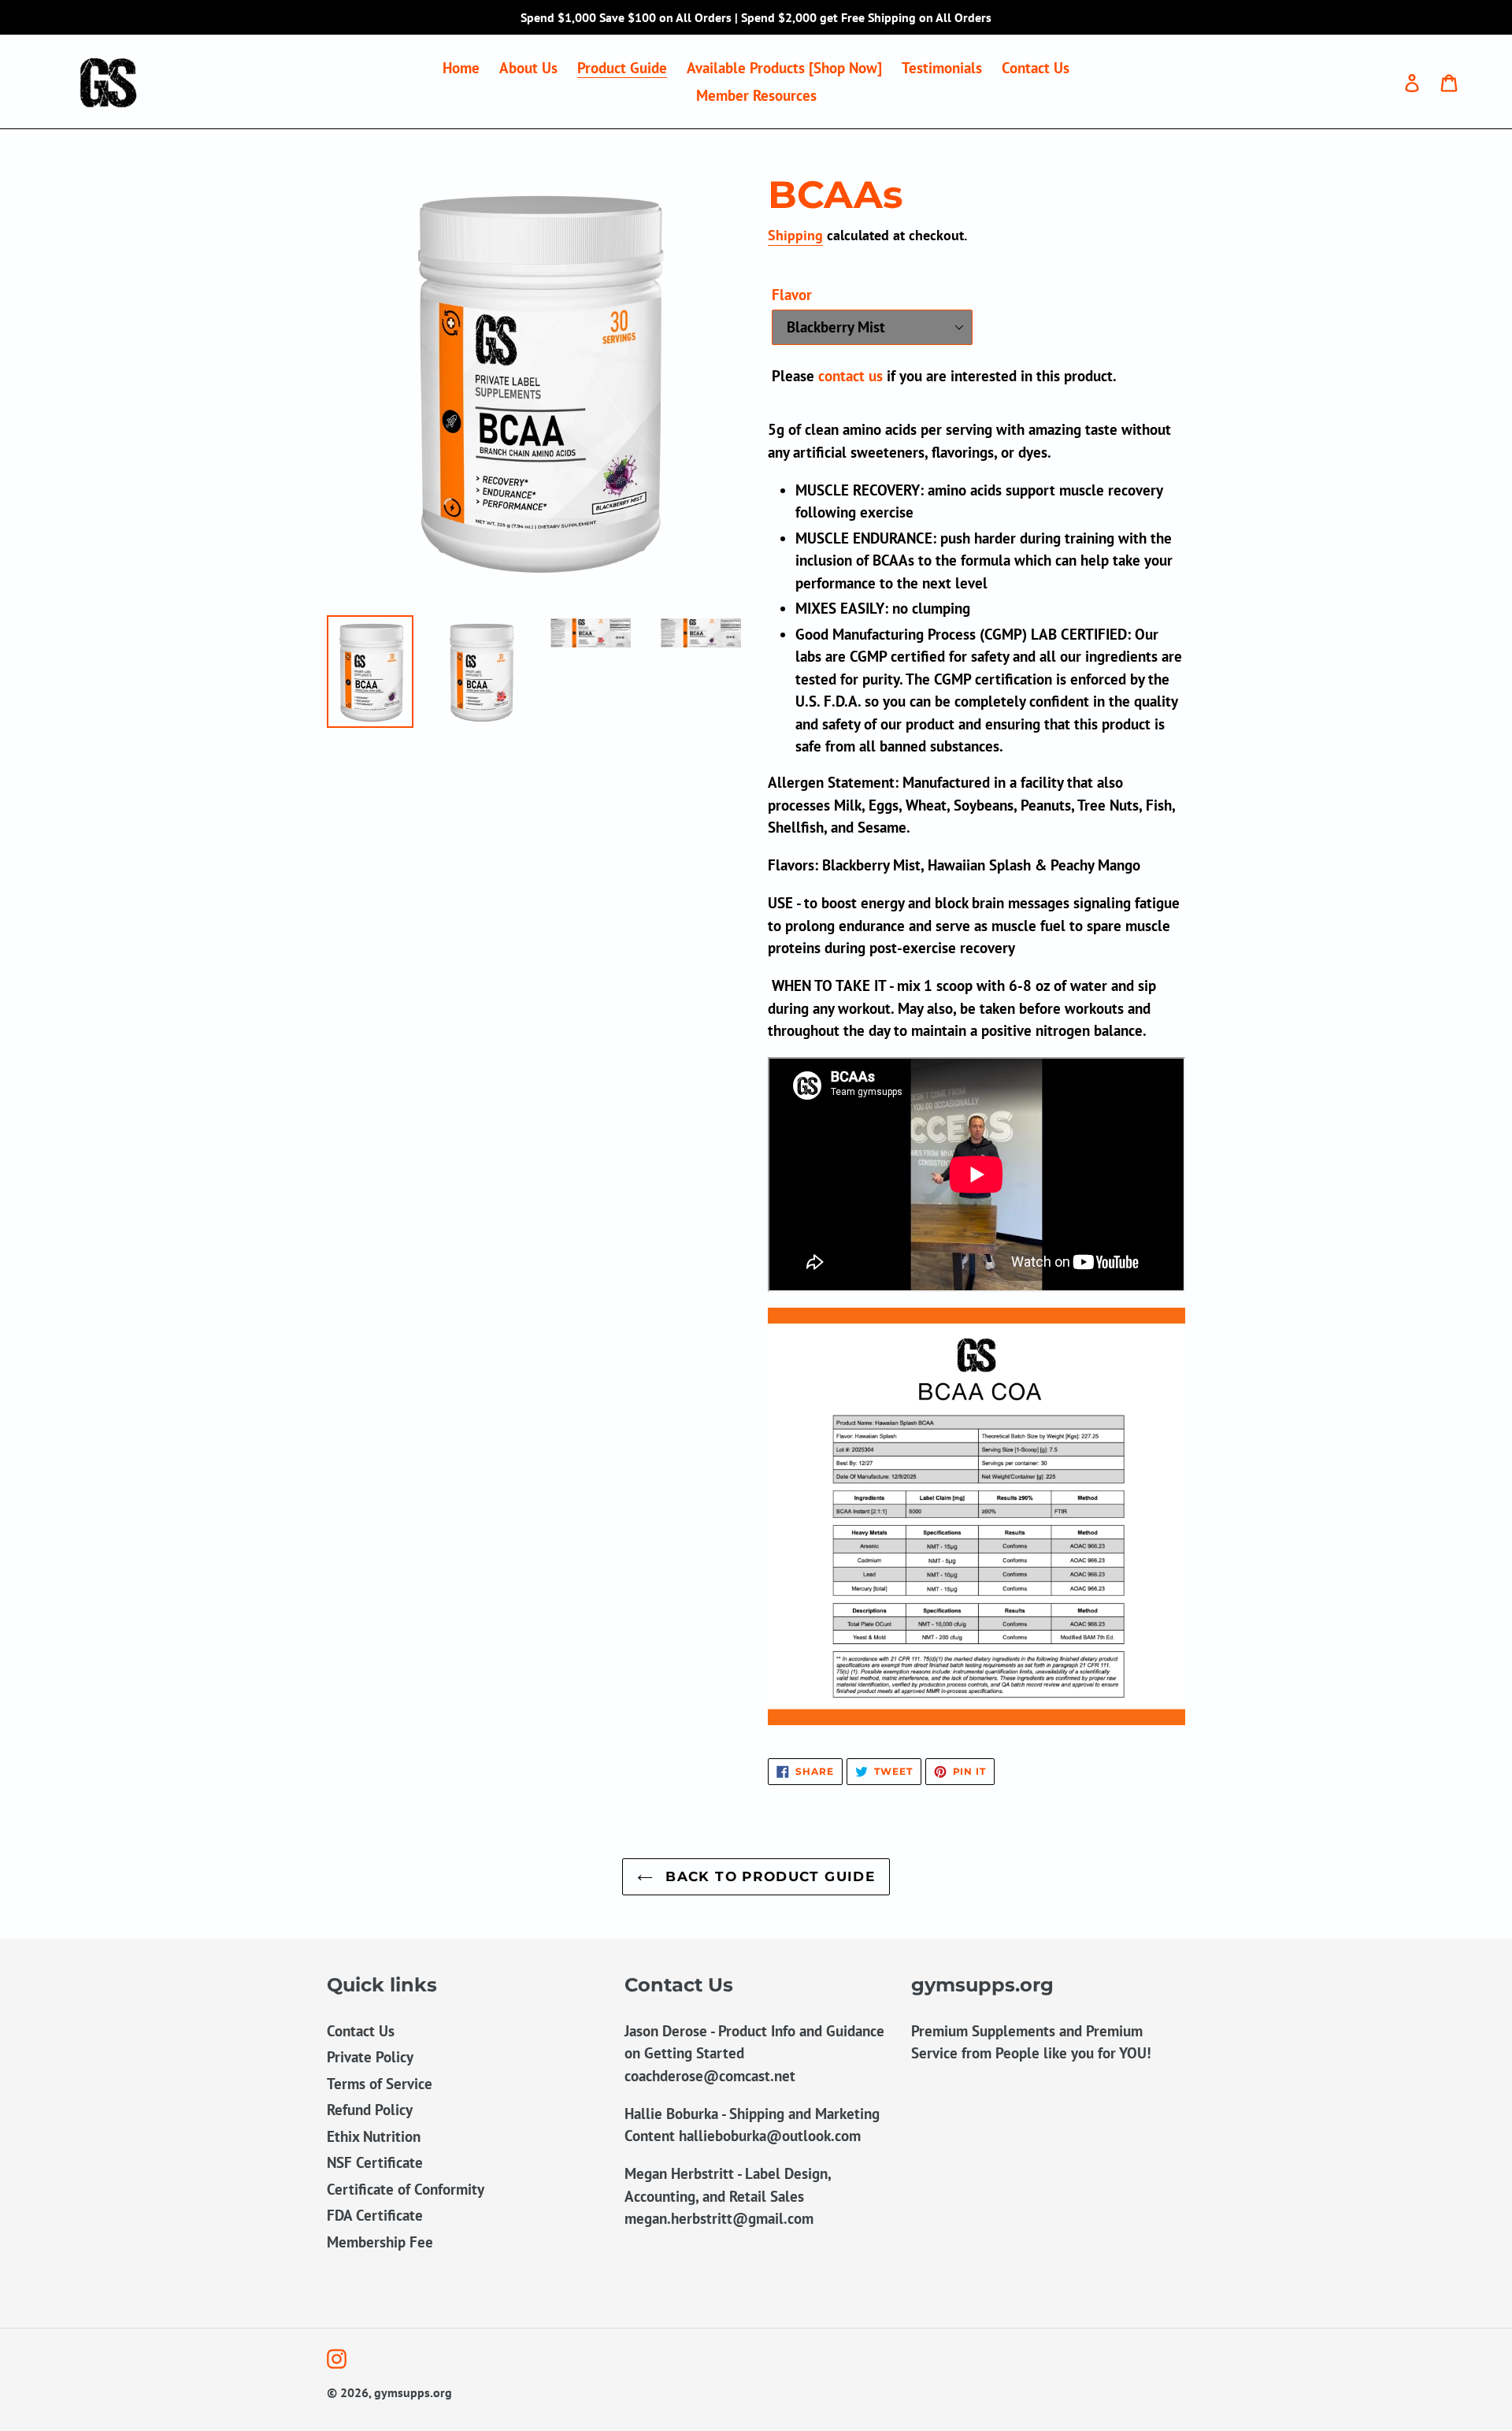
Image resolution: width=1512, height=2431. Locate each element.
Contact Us (361, 2031)
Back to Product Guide (768, 1876)
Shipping (795, 235)
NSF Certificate (375, 2162)
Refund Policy (370, 2110)
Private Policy (370, 2057)
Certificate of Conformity (406, 2189)
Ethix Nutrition (374, 2136)
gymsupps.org (413, 2392)
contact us (850, 376)
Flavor (792, 295)
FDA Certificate (375, 2215)
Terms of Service (380, 2084)
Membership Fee (380, 2242)
